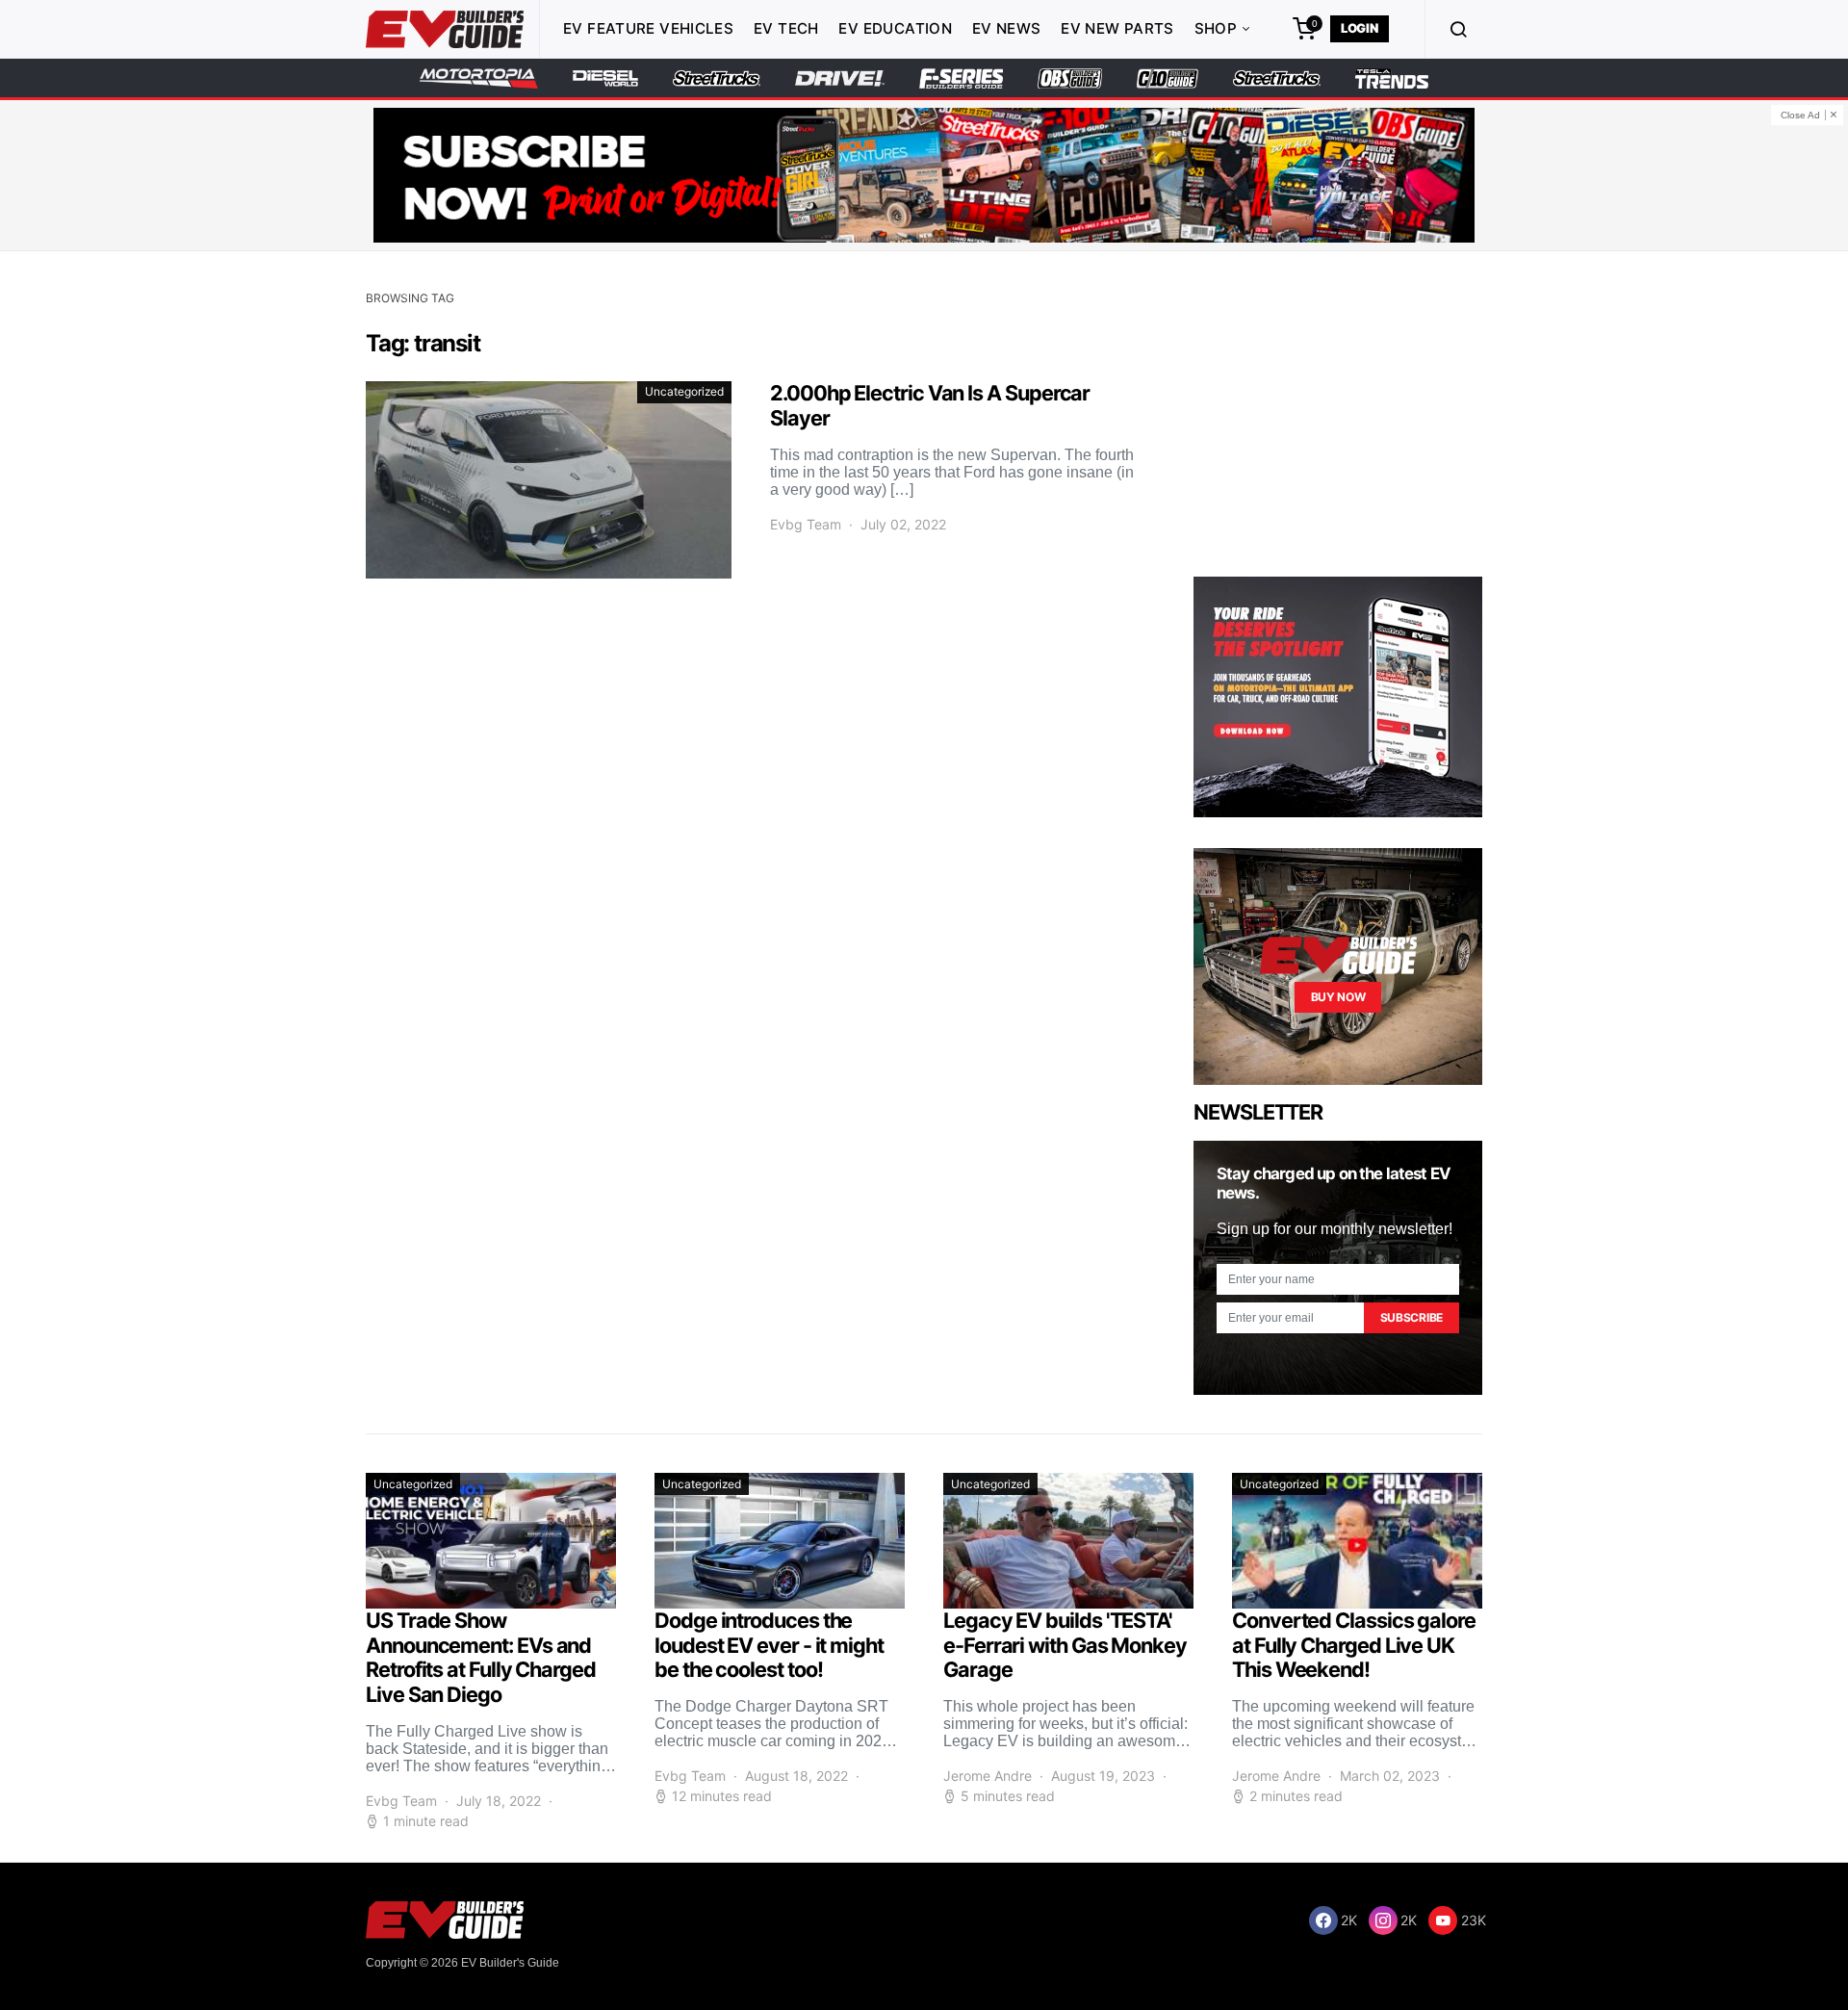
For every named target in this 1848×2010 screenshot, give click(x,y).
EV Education (895, 28)
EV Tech (786, 28)
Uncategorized (684, 391)
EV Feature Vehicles (648, 28)
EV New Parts (1117, 28)
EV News (1007, 28)
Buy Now (1338, 997)
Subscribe (1412, 1317)
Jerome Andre (988, 1776)
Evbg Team (806, 524)
